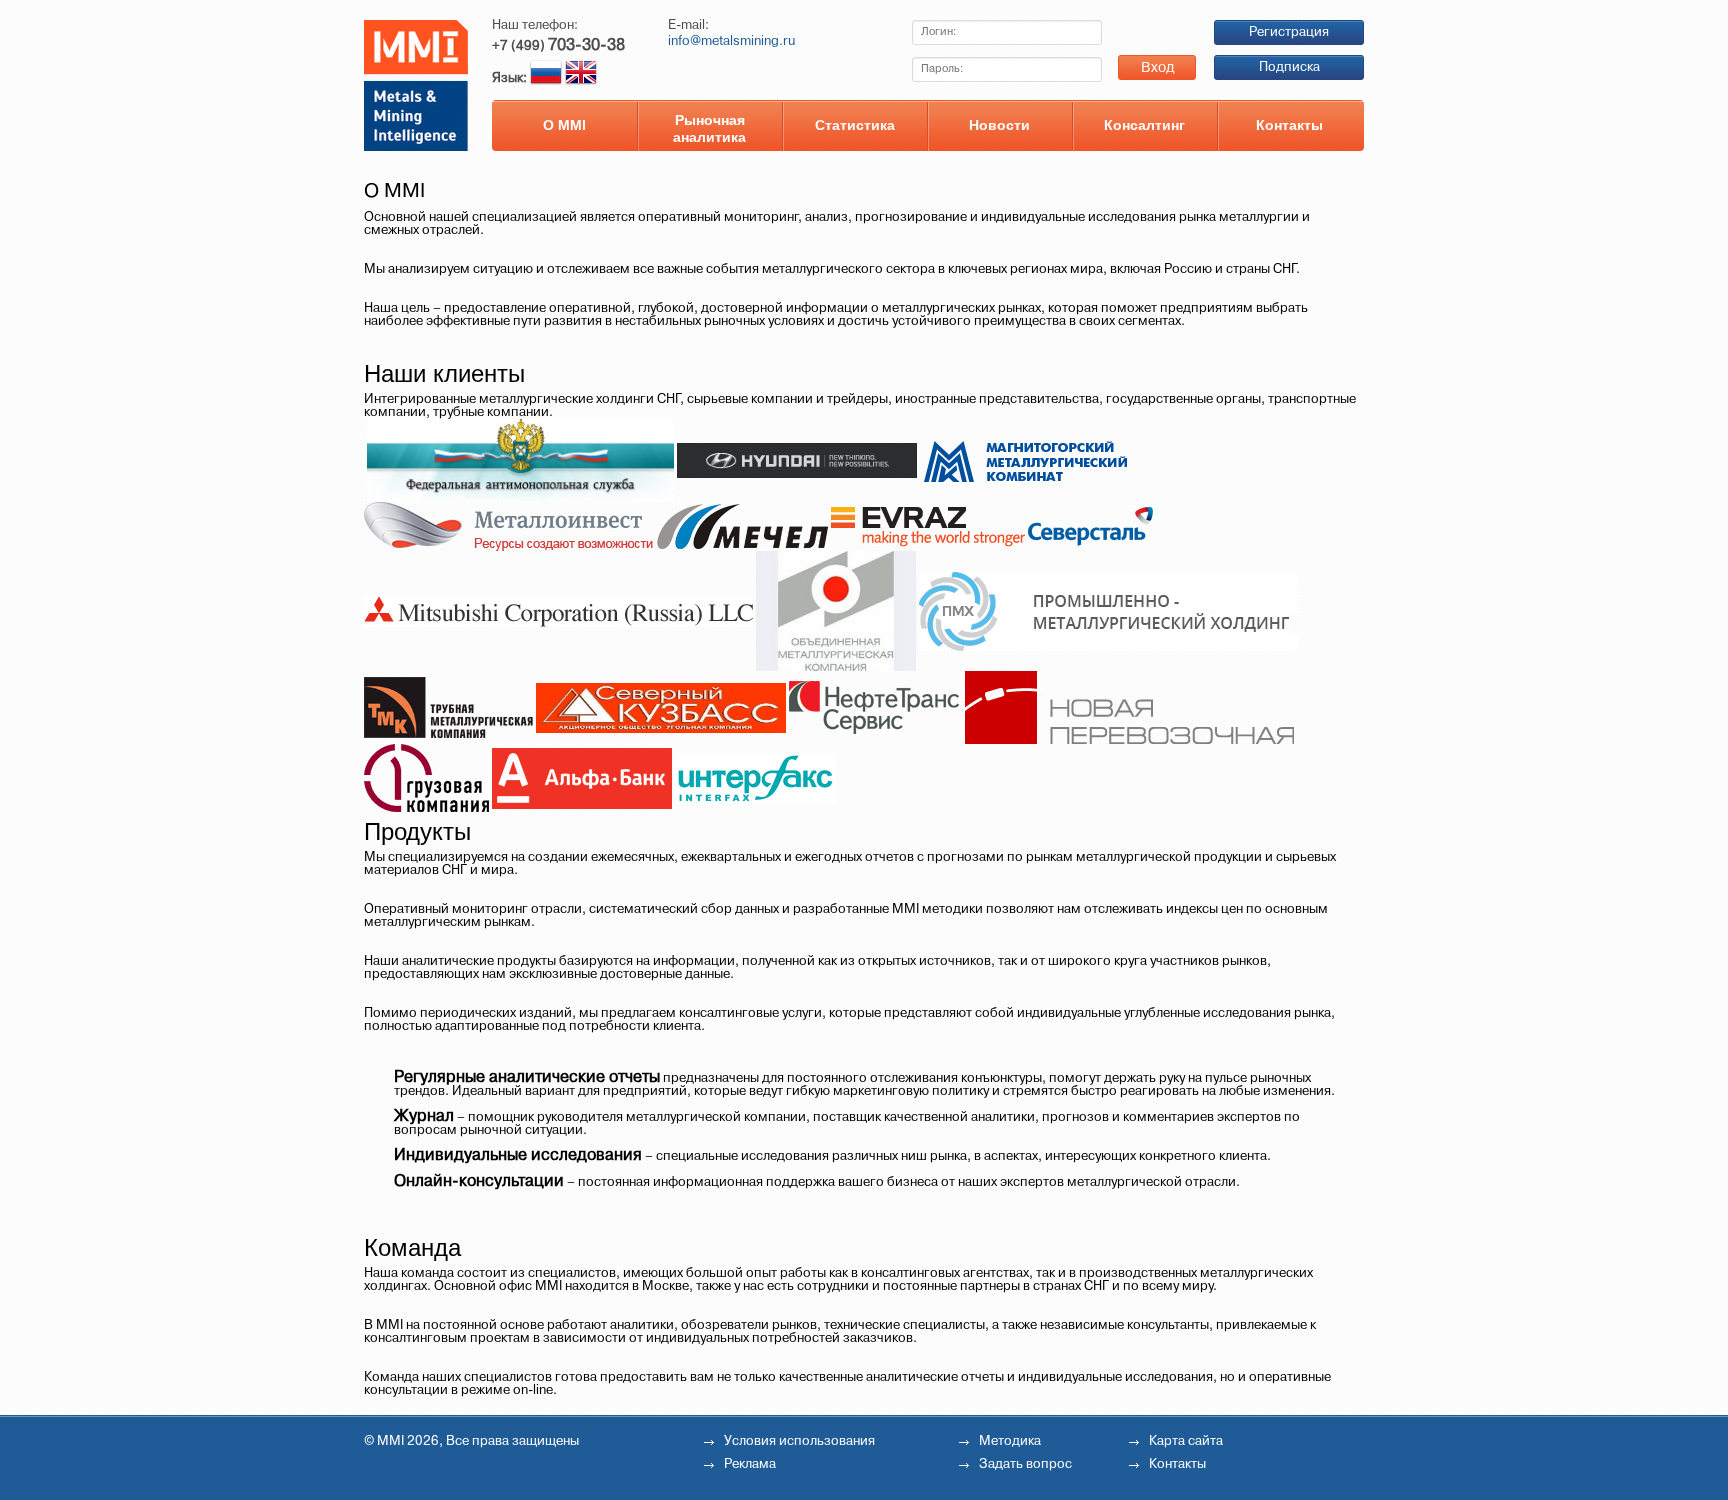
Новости (999, 125)
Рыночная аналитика (709, 128)
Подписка (1289, 67)
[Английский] (581, 78)
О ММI (564, 125)
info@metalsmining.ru (731, 41)
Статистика (855, 125)
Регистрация (1289, 32)
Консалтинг (1144, 125)
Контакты (1289, 125)
